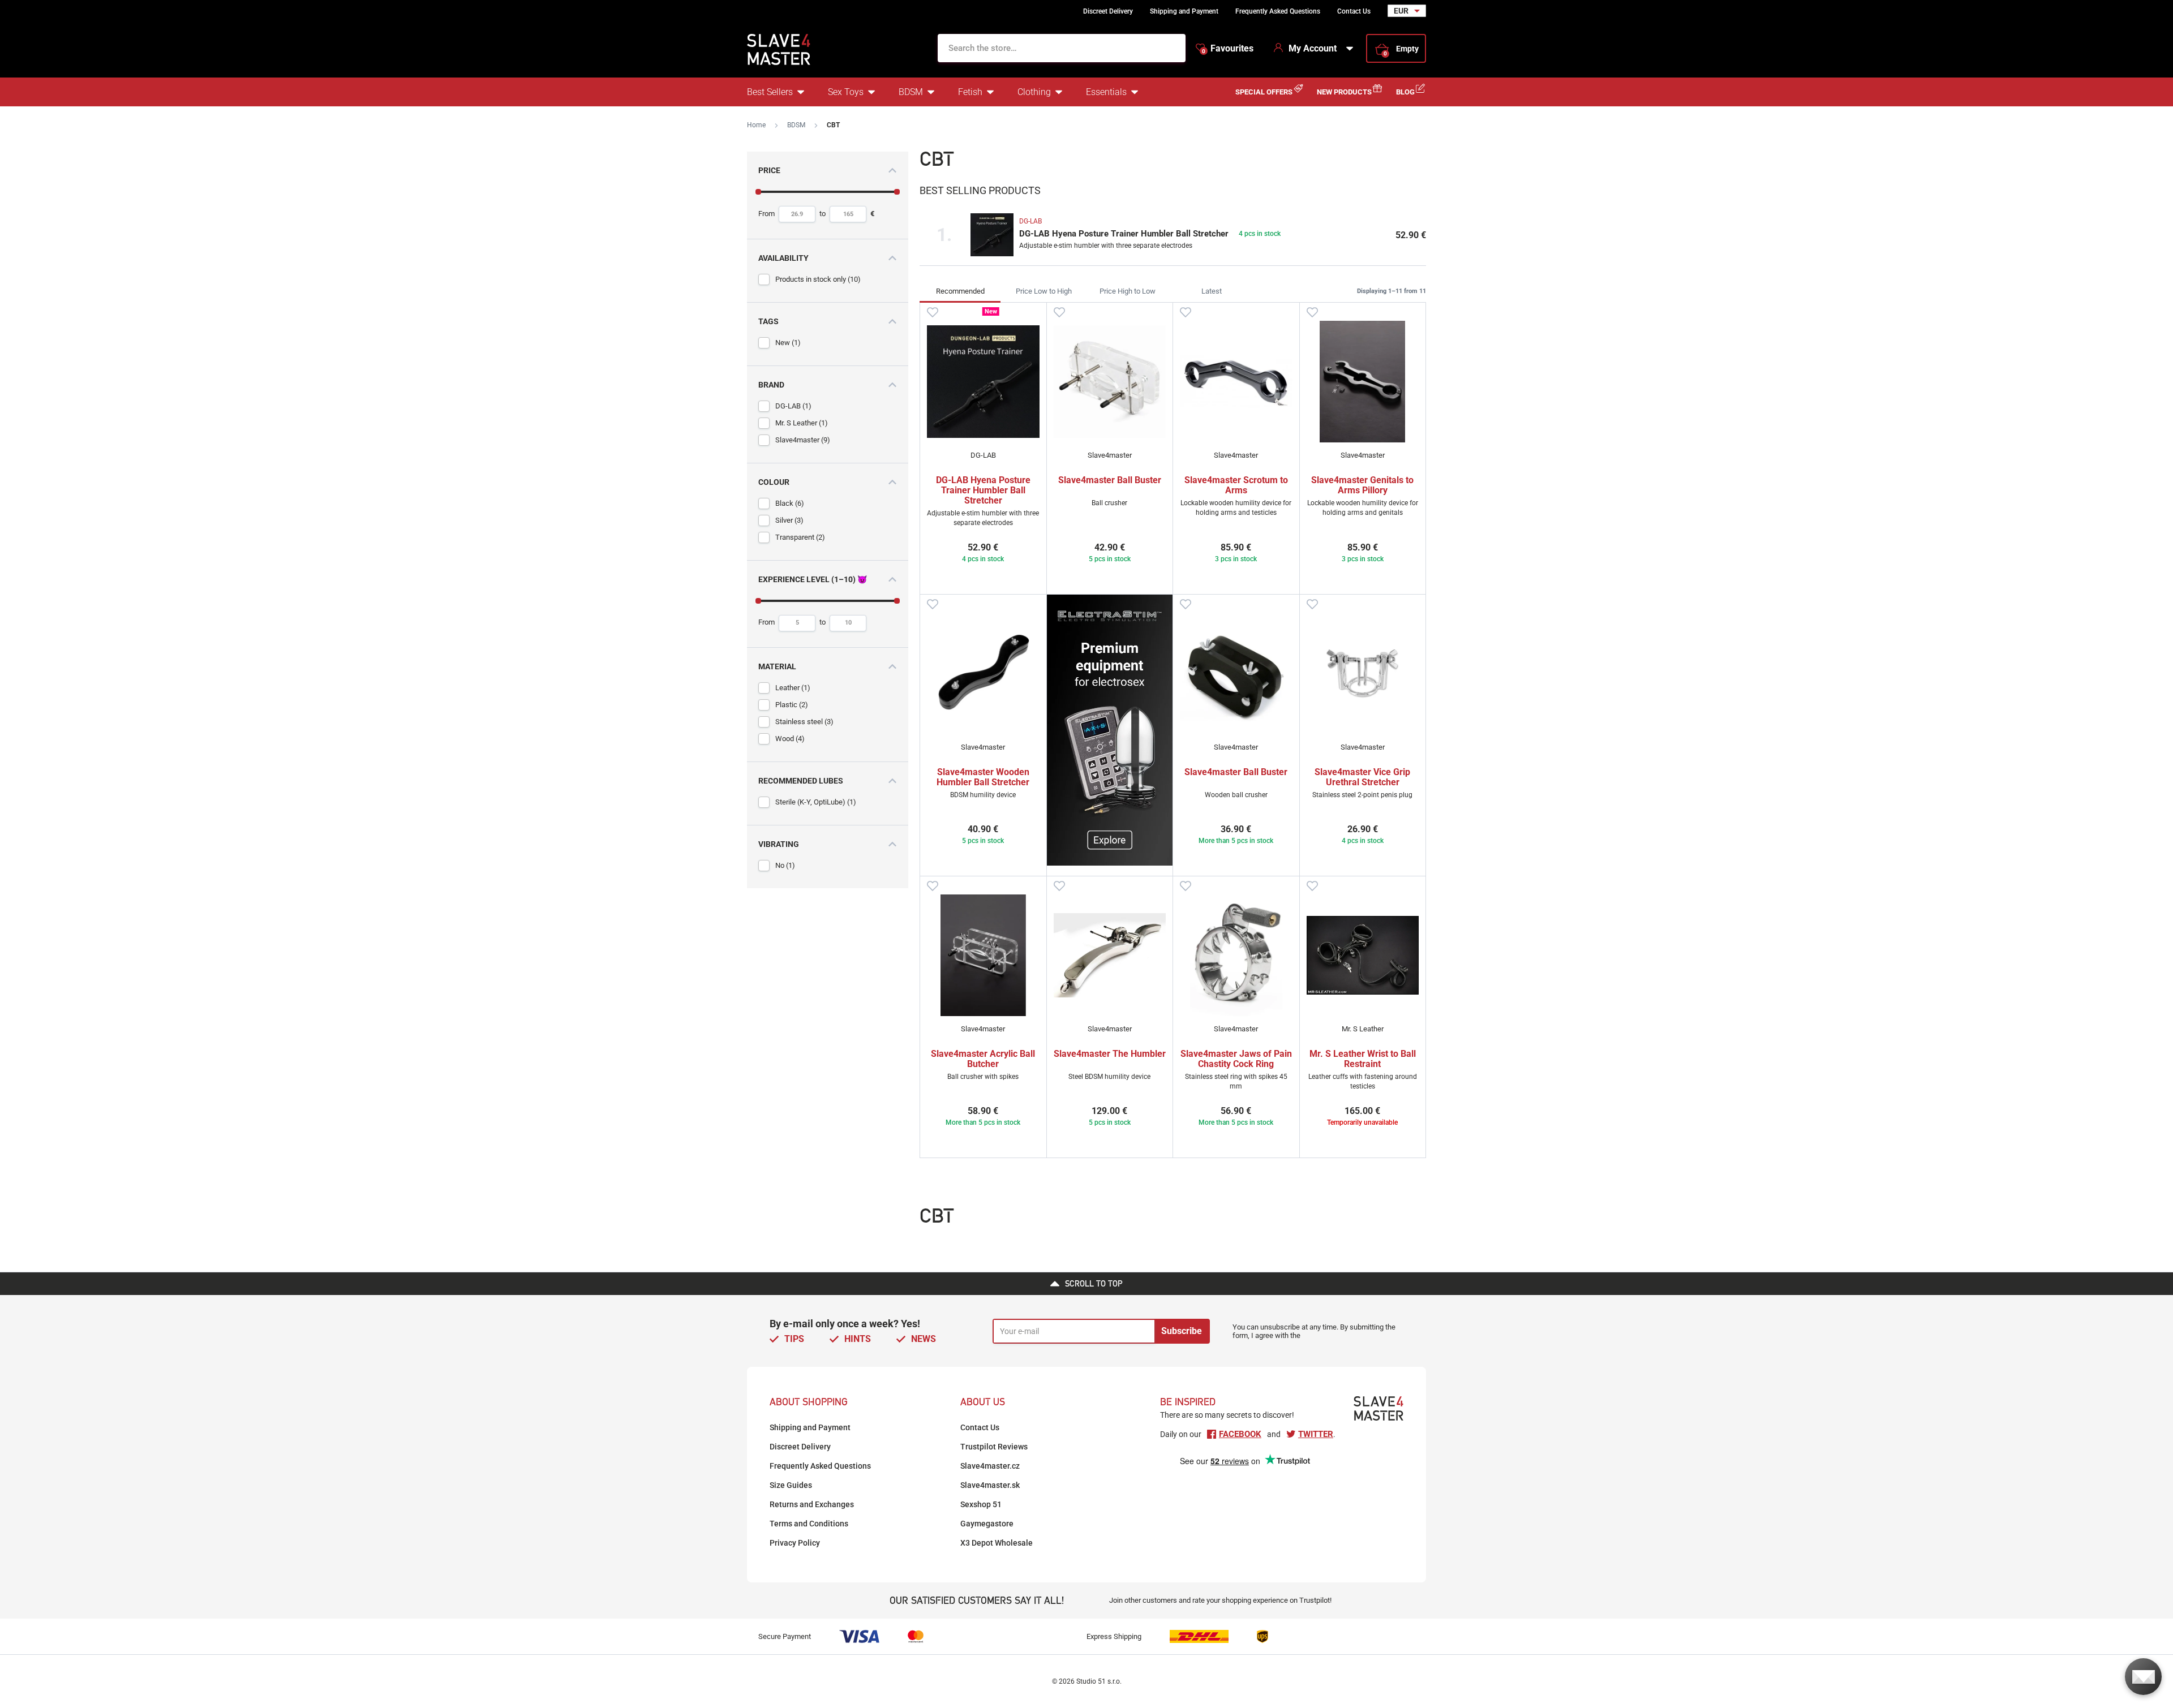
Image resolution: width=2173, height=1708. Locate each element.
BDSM (911, 92)
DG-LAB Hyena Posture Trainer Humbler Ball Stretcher (1124, 234)
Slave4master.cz (990, 1466)
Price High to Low (1128, 291)
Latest (1212, 291)
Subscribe (1182, 1331)
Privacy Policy (795, 1543)
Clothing (1034, 92)
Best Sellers (770, 92)
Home (756, 125)
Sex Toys (846, 92)
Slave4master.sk (990, 1485)
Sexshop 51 (981, 1504)
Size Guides (791, 1485)
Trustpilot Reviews (994, 1447)
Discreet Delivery (1108, 11)
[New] (983, 382)
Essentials (1106, 92)
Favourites (1228, 49)
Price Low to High (1044, 291)
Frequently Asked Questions (1278, 11)
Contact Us (1354, 11)
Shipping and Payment (1184, 11)
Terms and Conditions (809, 1524)
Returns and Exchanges (812, 1504)
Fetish (970, 92)
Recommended (960, 291)
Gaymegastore (987, 1524)
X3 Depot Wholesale (997, 1543)
